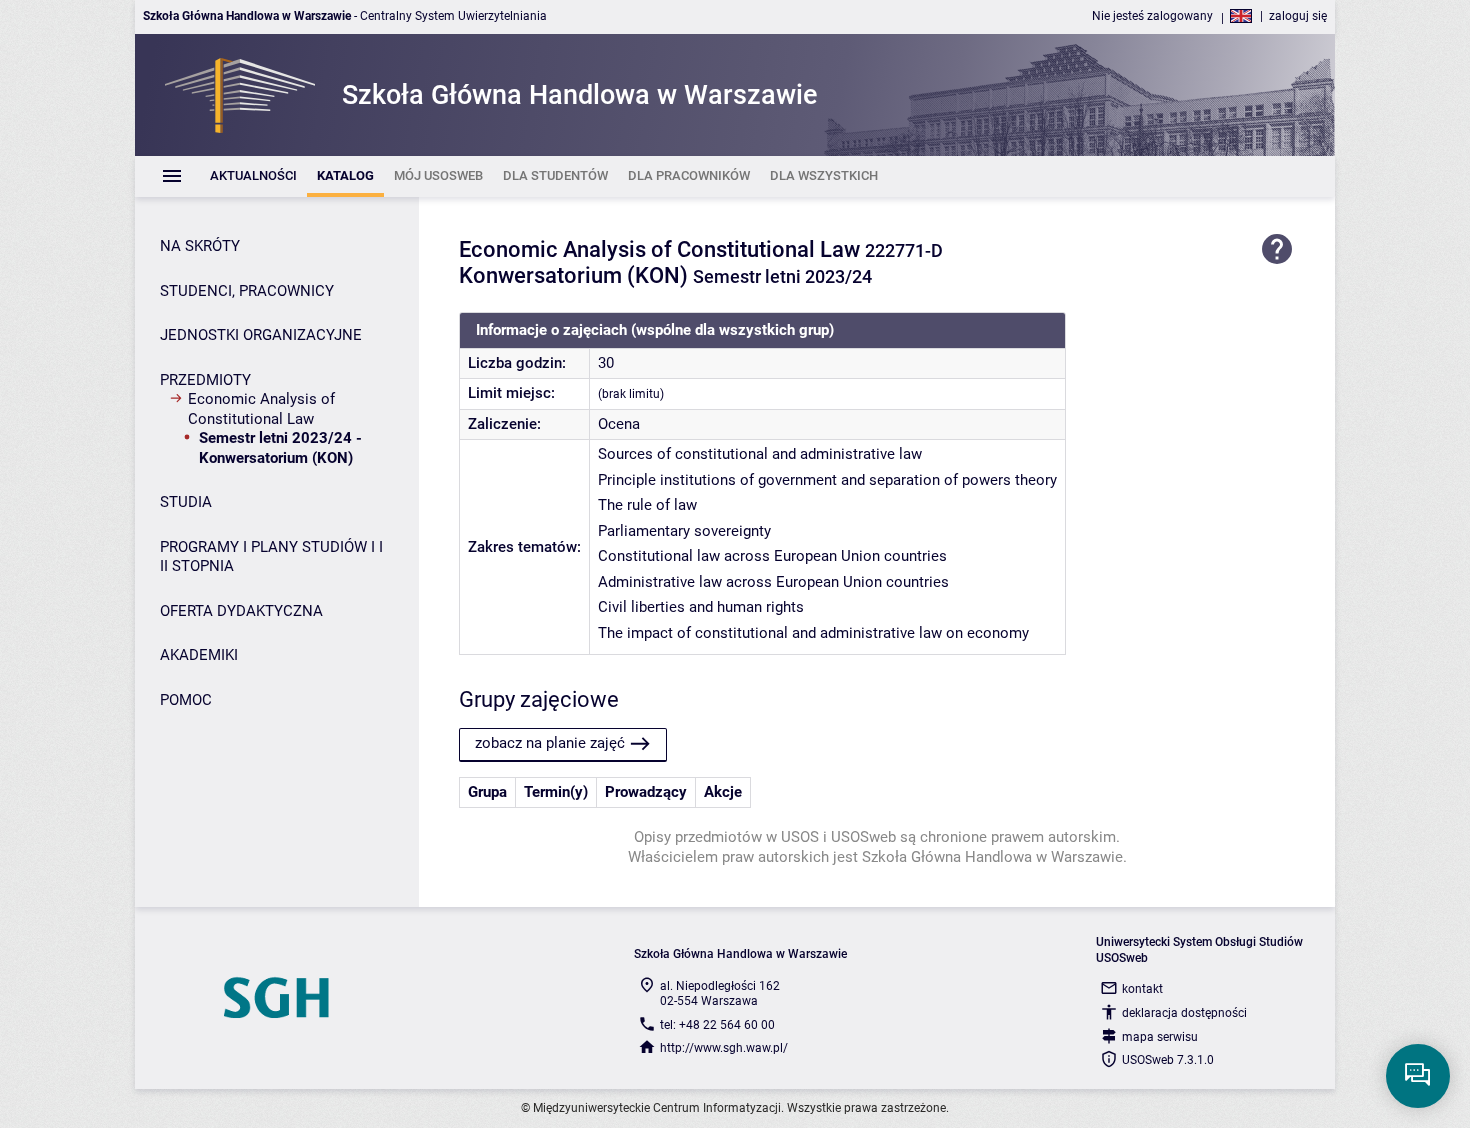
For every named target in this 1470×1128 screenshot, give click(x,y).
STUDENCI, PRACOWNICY (247, 291)
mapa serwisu (1160, 1037)
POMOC (186, 700)
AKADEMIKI (199, 655)
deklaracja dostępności (1184, 1013)
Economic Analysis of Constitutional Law (261, 409)
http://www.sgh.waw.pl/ (724, 1048)
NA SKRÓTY (200, 246)
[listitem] (253, 176)
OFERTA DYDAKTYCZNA (241, 611)
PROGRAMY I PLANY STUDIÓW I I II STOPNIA (271, 557)
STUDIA (186, 502)
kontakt (1142, 989)
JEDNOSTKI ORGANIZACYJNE (261, 335)
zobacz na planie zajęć (550, 743)
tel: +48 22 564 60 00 (717, 1025)
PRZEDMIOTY (205, 380)
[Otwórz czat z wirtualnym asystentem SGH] (1418, 1076)
